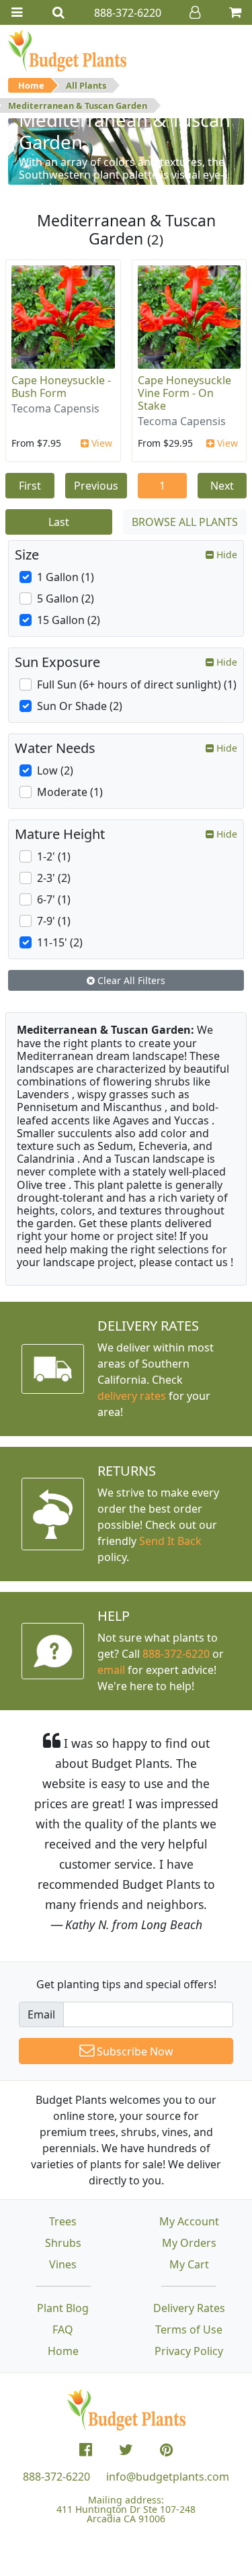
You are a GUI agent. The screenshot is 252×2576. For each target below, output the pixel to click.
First (30, 486)
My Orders (189, 2243)
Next (222, 486)
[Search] (58, 12)
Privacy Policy (189, 2351)
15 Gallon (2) (69, 620)
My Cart (189, 2264)
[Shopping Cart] (235, 12)
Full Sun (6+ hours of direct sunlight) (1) (137, 684)
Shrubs (63, 2243)
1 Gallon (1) (66, 577)
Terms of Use (189, 2329)
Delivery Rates (189, 2308)
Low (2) (55, 770)
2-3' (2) (54, 878)
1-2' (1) (54, 856)
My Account (189, 2221)
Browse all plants (185, 522)
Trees (63, 2221)
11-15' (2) (60, 942)
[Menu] (17, 12)
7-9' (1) (54, 921)
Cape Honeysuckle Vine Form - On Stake (184, 393)
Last (59, 522)
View (100, 443)
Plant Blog (63, 2308)
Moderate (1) (70, 792)
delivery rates (132, 1396)
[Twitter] (126, 2450)
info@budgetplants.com (168, 2477)
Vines (63, 2264)
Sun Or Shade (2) (80, 706)
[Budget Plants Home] (67, 50)
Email (41, 2014)
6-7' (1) (54, 899)
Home (31, 85)
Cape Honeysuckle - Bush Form (61, 387)
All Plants (86, 85)
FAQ (63, 2329)
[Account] (195, 12)
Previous (96, 486)
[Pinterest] (166, 2450)
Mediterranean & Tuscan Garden (78, 105)
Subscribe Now (134, 2051)
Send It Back (170, 1541)
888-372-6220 (176, 1654)
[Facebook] (86, 2450)
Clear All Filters (130, 980)
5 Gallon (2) (66, 598)
